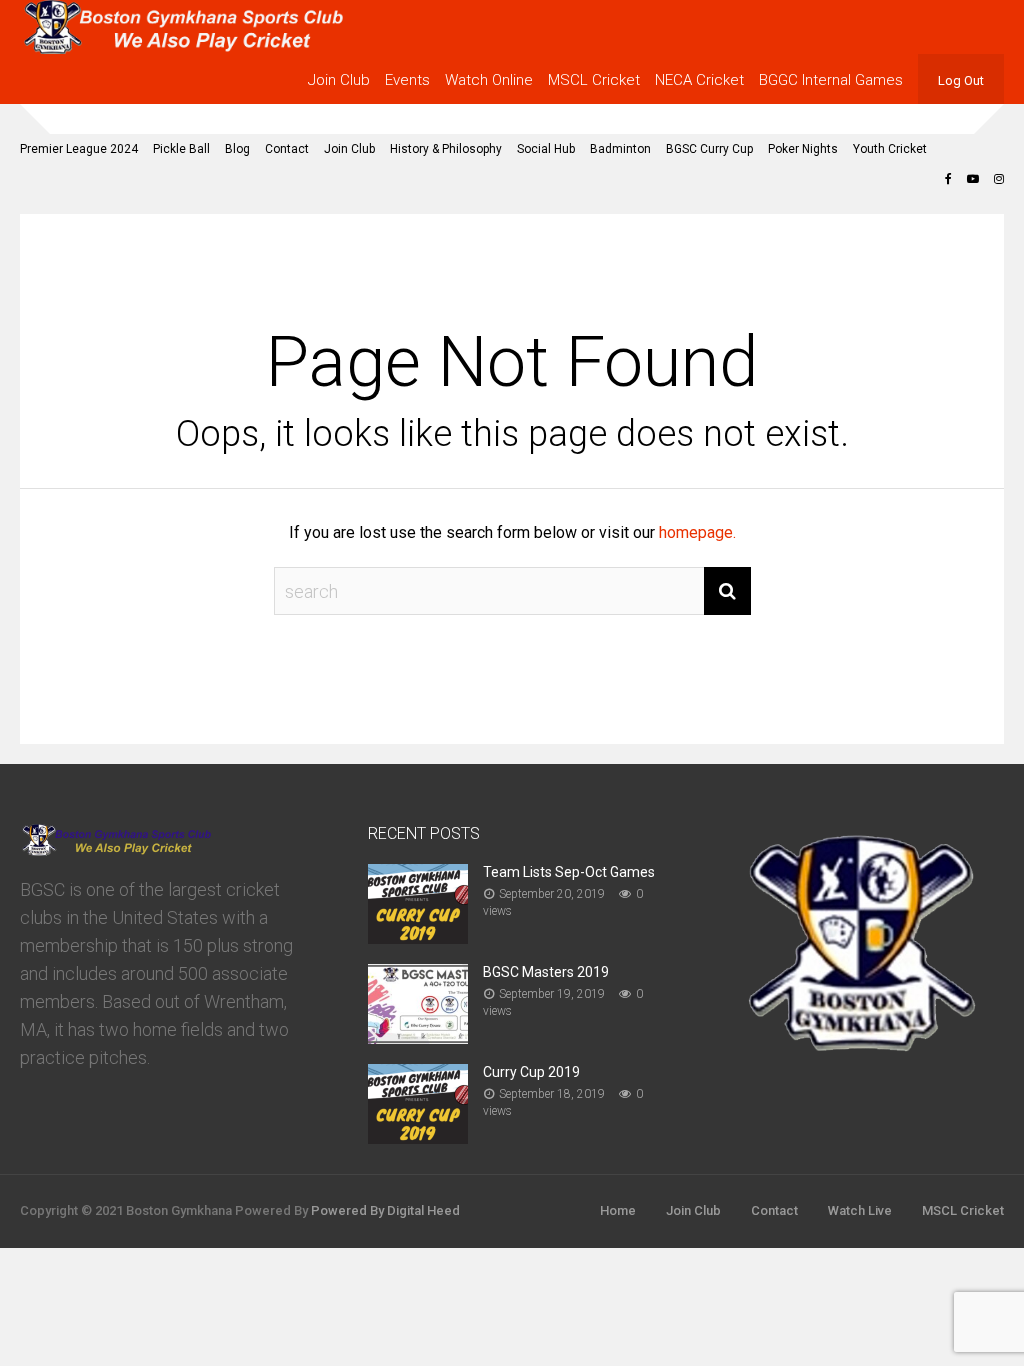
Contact (287, 149)
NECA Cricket (699, 80)
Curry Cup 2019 (531, 1072)
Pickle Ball (181, 149)
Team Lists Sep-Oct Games (569, 872)
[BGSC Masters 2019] (418, 1037)
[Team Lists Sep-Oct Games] (418, 937)
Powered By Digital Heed (385, 1210)
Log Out (961, 80)
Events (407, 80)
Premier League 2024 (79, 149)
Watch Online (489, 80)
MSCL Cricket (594, 80)
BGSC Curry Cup (709, 149)
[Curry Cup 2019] (418, 1137)
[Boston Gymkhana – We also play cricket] (182, 50)
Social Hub (546, 149)
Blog (237, 149)
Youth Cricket (890, 149)
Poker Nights (803, 149)
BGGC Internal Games (831, 80)
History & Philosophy (446, 149)
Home (618, 1210)
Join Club (339, 80)
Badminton (620, 149)
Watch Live (860, 1210)
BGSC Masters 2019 (546, 972)
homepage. (697, 532)
